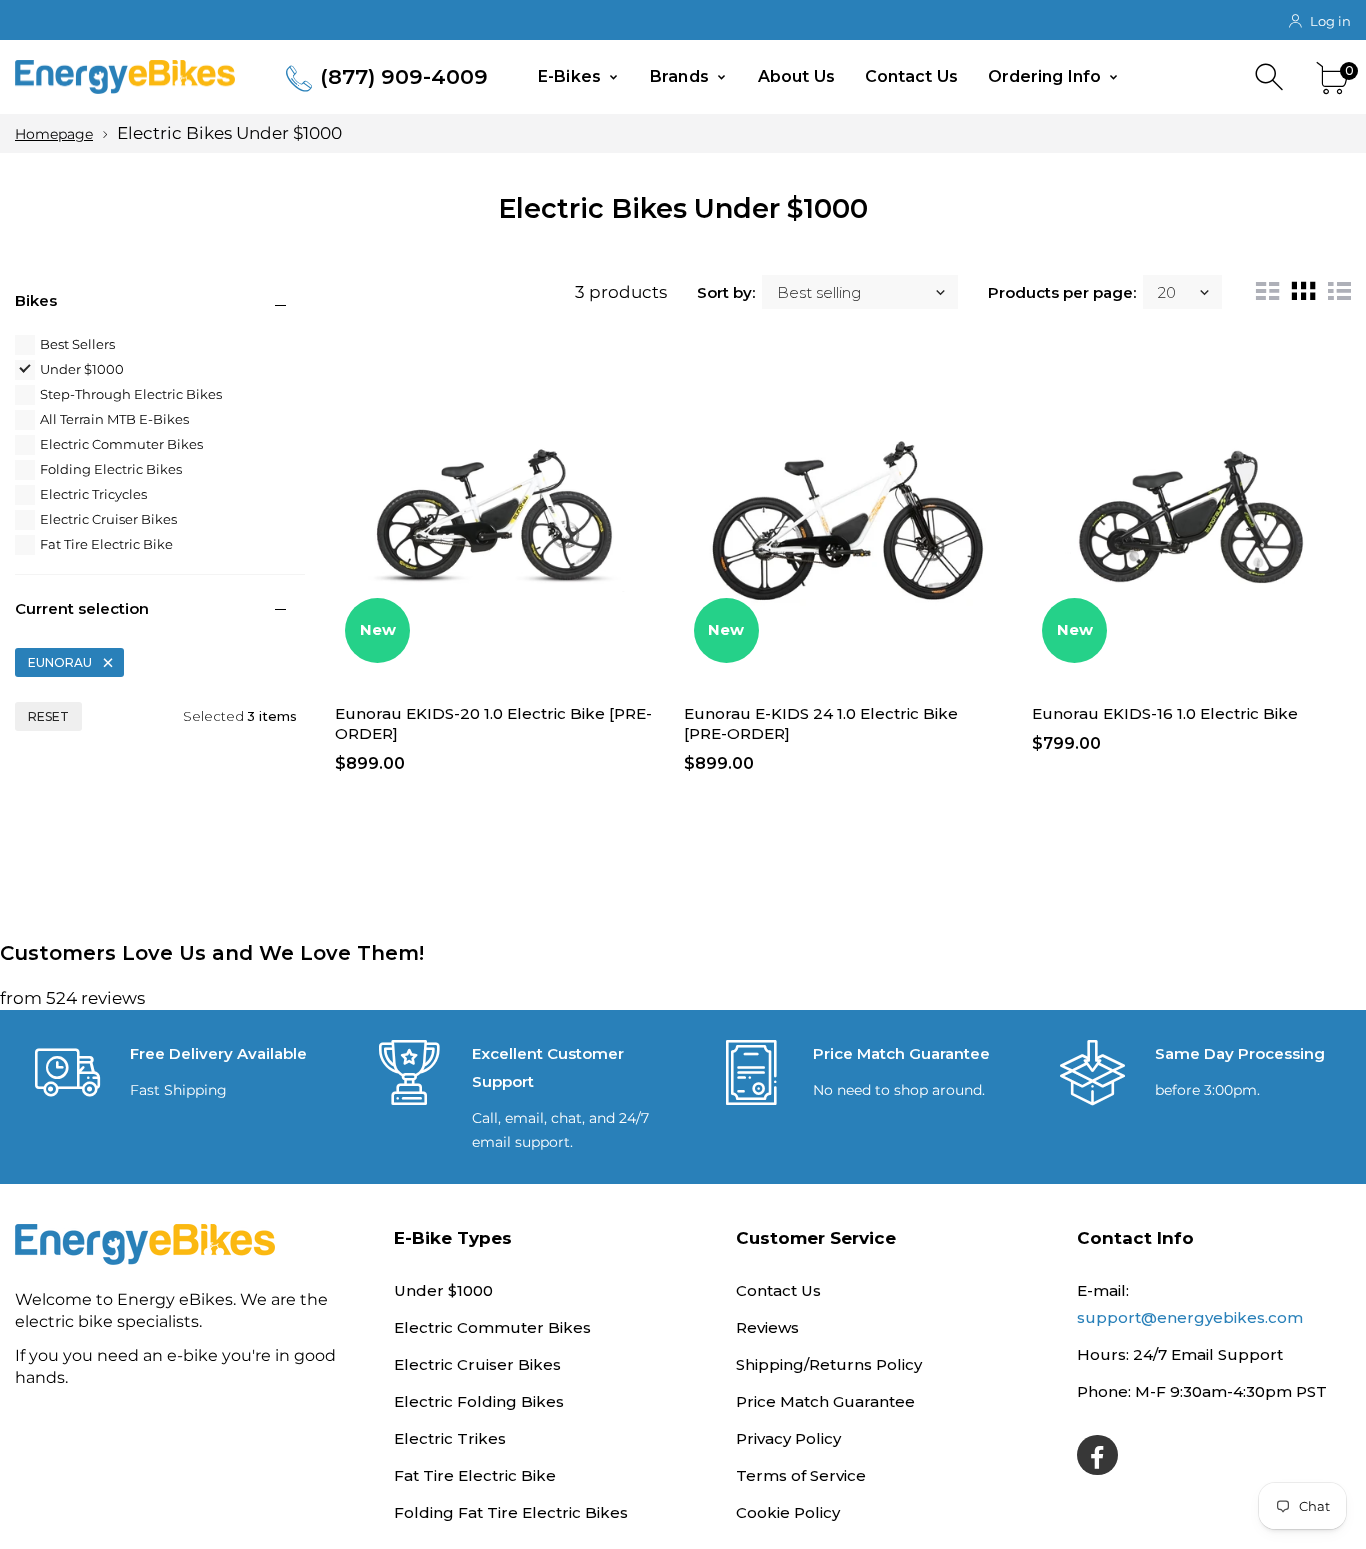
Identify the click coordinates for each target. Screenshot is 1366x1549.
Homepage (54, 134)
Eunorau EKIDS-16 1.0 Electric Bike (1165, 713)
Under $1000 (82, 369)
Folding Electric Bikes (111, 469)
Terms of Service (801, 1475)
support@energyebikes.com (1190, 1317)
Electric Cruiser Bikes (108, 519)
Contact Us (911, 76)
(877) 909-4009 (404, 76)
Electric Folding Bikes (479, 1401)
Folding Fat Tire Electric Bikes (511, 1512)
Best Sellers (77, 344)
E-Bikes (571, 76)
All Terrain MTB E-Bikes (114, 419)
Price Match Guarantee (825, 1401)
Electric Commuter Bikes (121, 444)
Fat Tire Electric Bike (106, 544)
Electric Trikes (450, 1438)
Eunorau (60, 662)
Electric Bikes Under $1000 (229, 133)
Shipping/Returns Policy (829, 1364)
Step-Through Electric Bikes (131, 394)
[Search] (1271, 77)
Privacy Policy (788, 1438)
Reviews (767, 1327)
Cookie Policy (788, 1512)
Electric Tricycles (93, 494)
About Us (796, 76)
